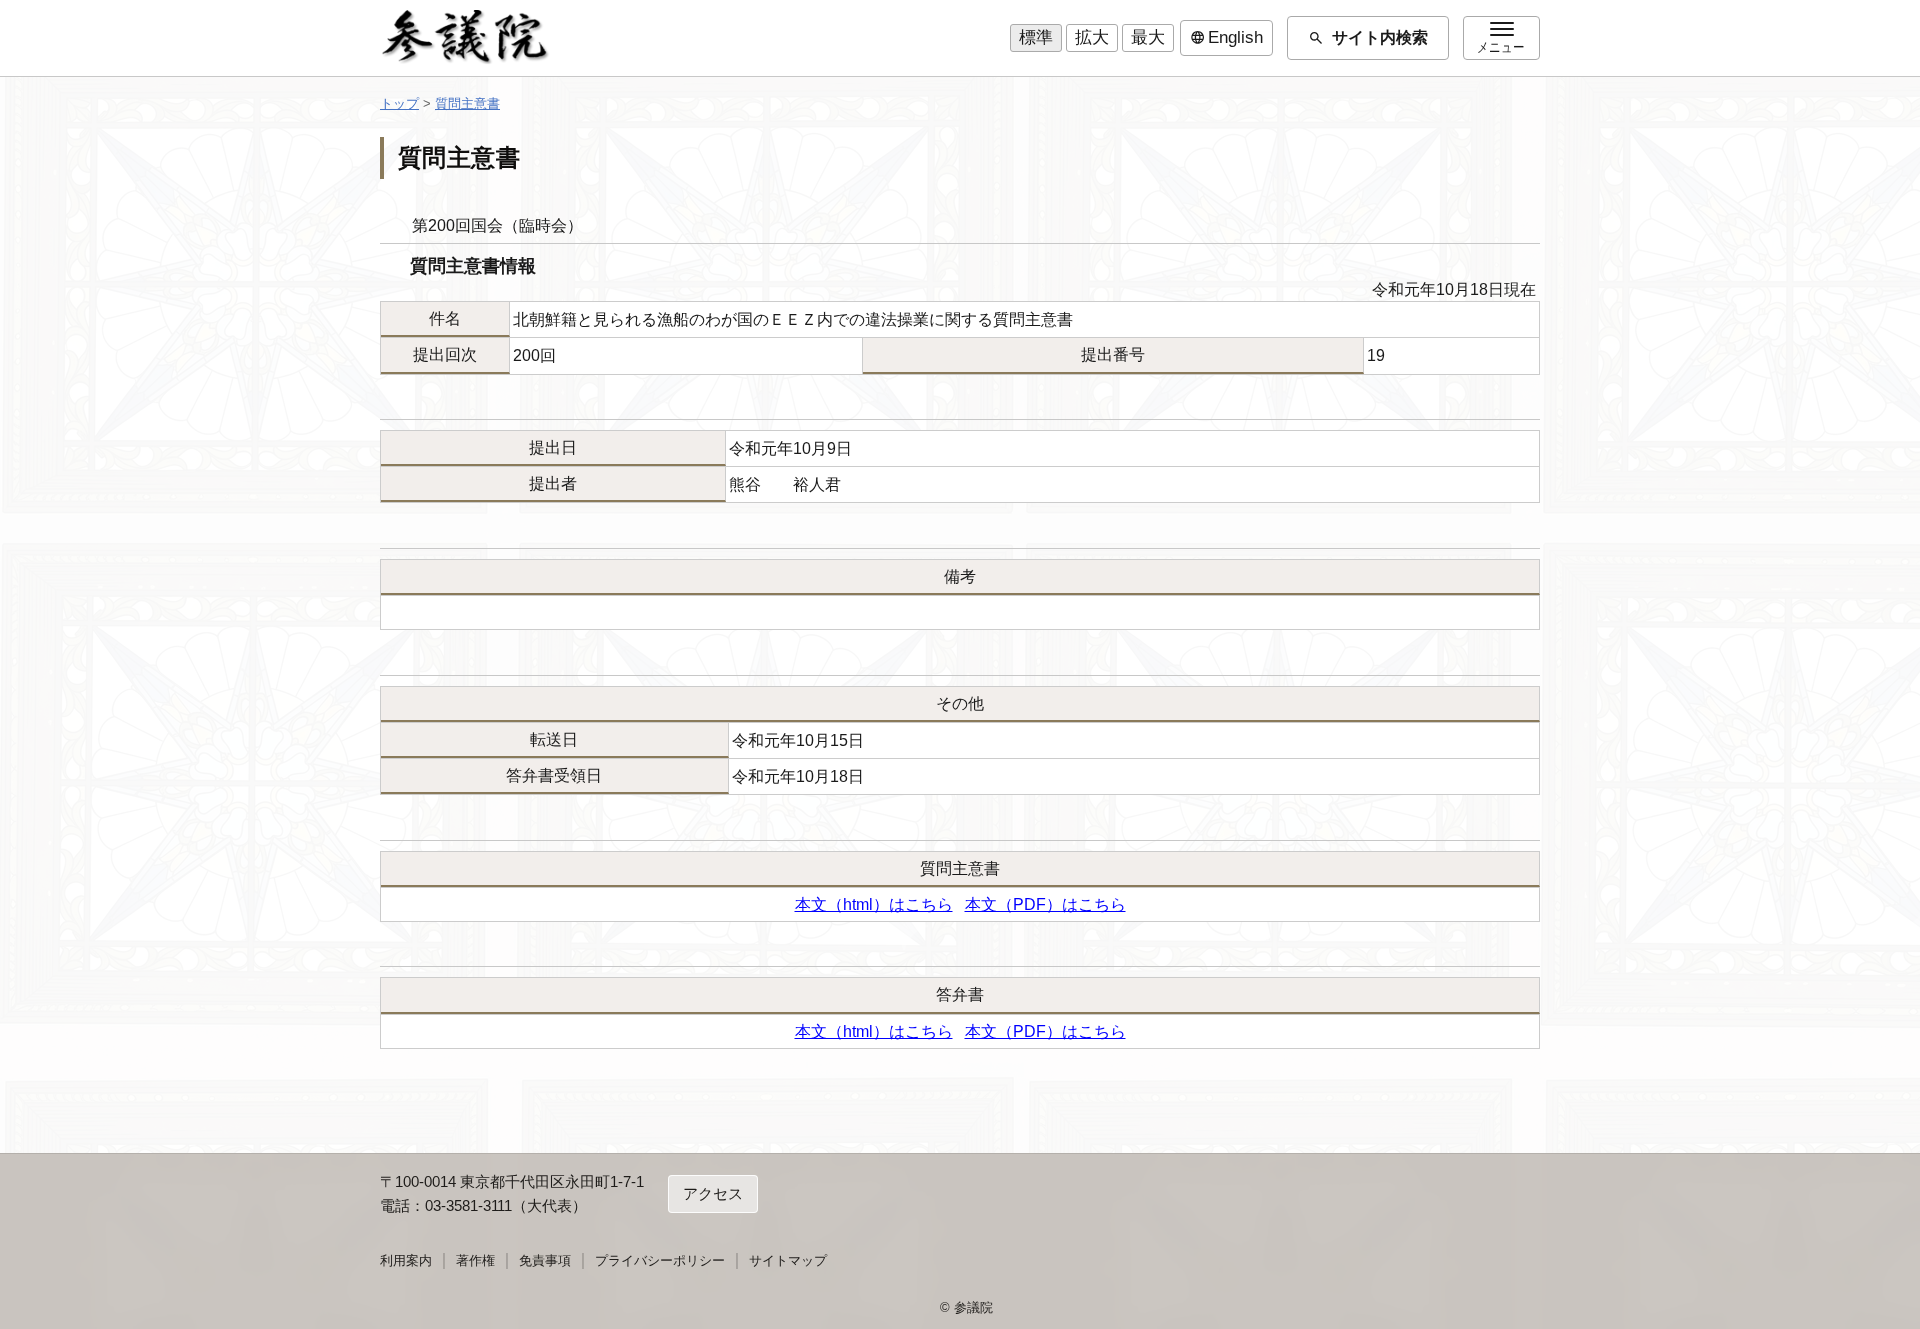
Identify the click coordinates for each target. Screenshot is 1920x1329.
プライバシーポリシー (660, 1260)
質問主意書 (467, 103)
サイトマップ (788, 1260)
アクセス (713, 1193)
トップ (399, 103)
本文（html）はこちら (874, 904)
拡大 (1092, 37)
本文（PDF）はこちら (1045, 904)
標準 (1036, 37)
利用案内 (406, 1260)
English (1226, 38)
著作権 (475, 1260)
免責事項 (545, 1260)
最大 (1148, 37)
